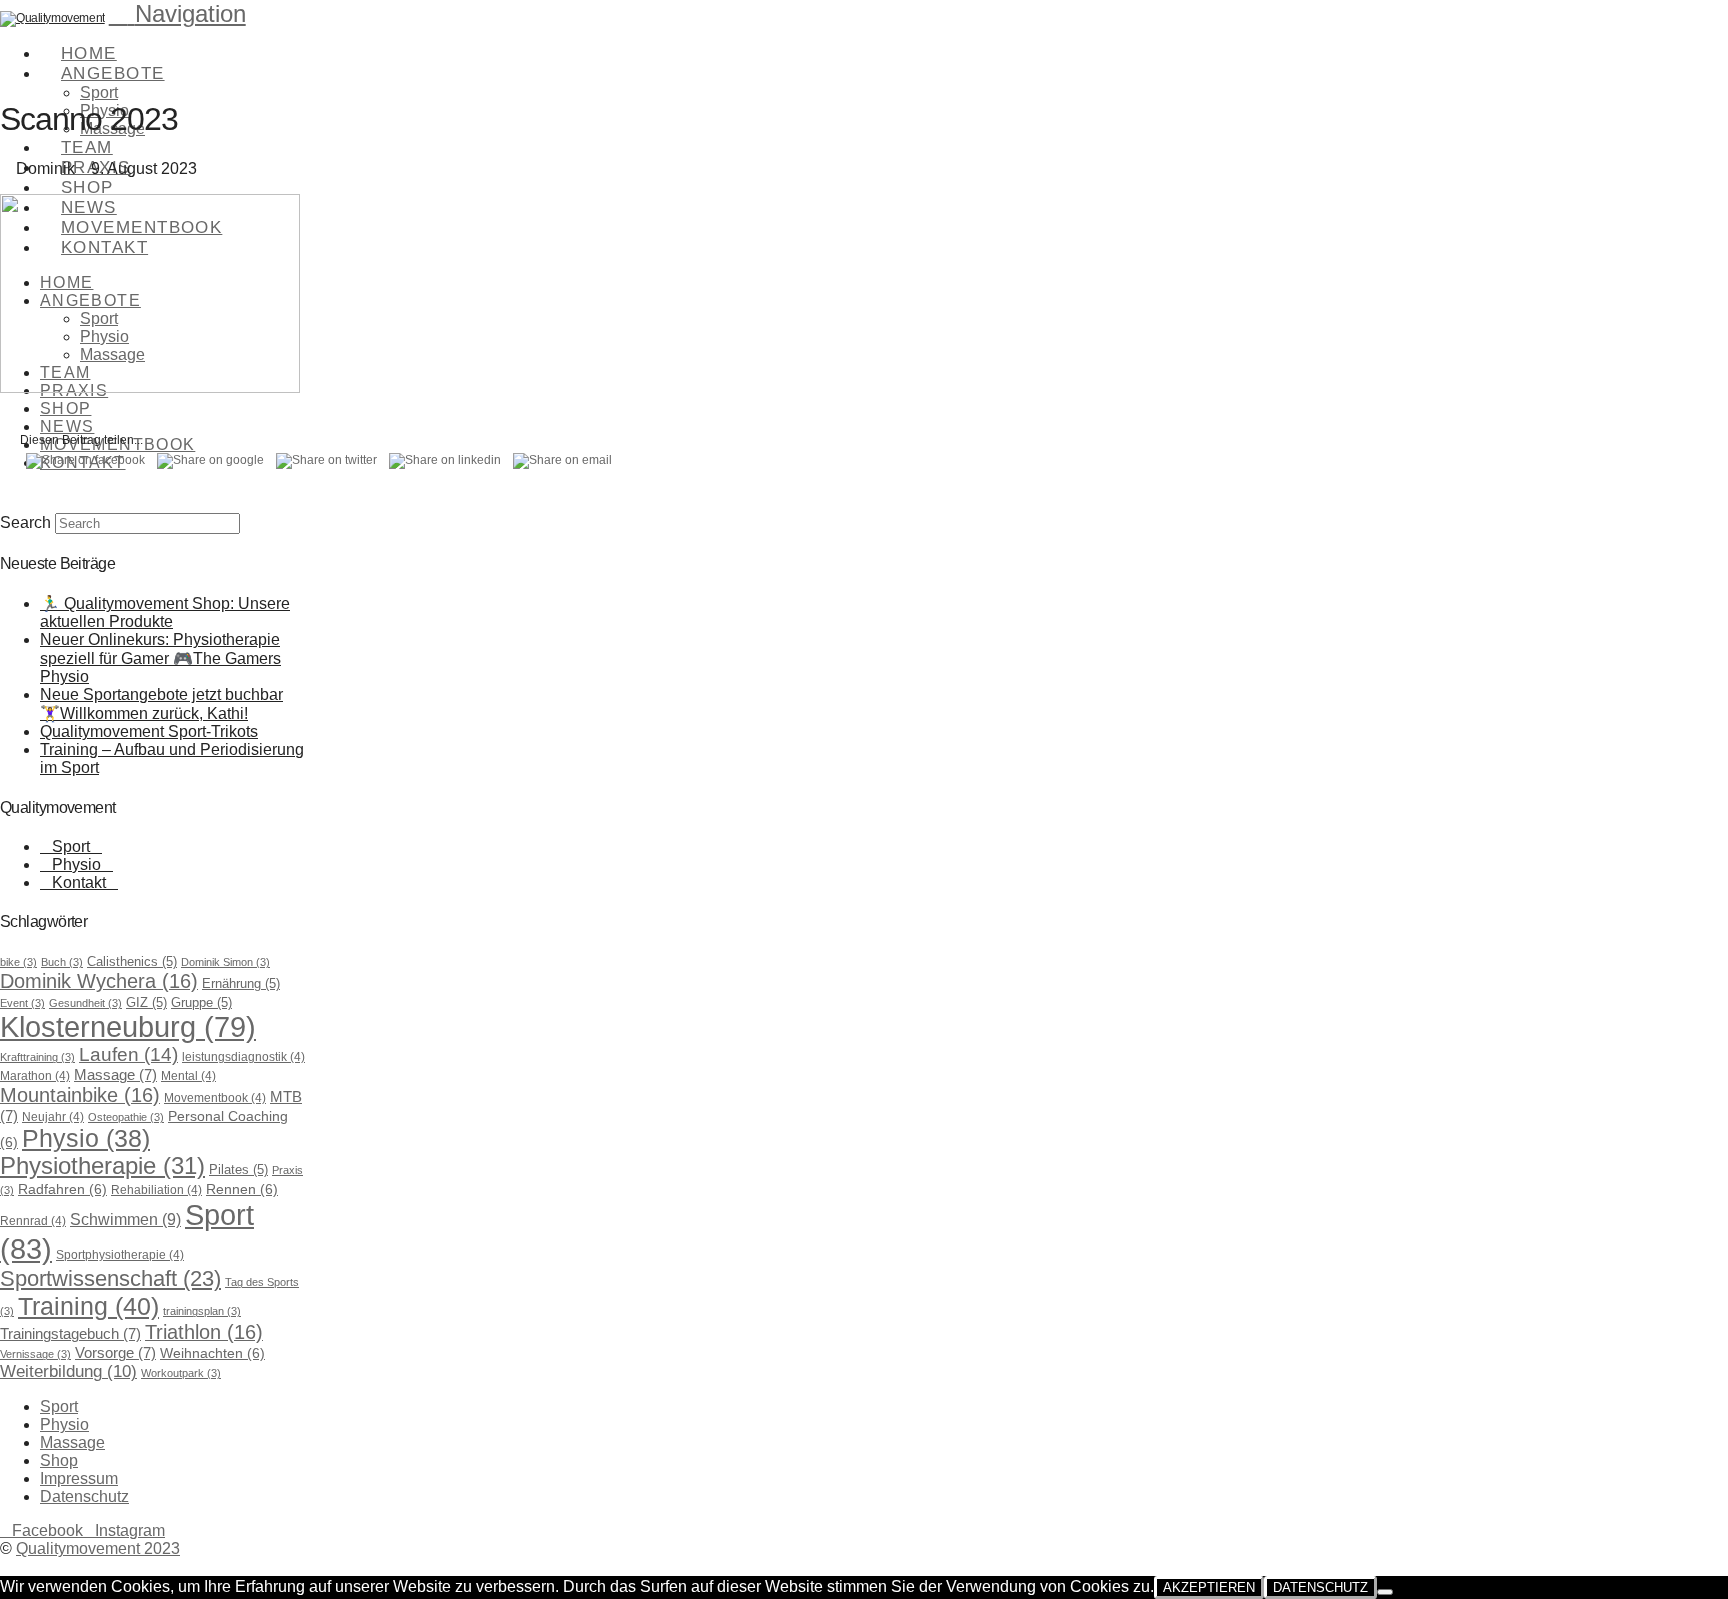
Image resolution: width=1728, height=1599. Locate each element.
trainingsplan (202, 1311)
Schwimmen (125, 1219)
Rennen (242, 1189)
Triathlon (204, 1332)
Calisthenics (132, 961)
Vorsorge (115, 1353)
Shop (59, 1460)
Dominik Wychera (99, 981)
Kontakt (79, 882)
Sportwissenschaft (110, 1278)
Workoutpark (181, 1373)
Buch (62, 962)
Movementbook (215, 1098)
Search (25, 522)
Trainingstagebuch (70, 1334)
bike (18, 962)
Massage (115, 1075)
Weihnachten (212, 1353)
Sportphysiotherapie (120, 1255)
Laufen (128, 1054)
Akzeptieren (1209, 1587)
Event (22, 1003)
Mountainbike (80, 1095)
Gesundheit (85, 1003)
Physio (76, 864)
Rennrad (33, 1221)
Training (88, 1306)
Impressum (79, 1478)
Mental (188, 1076)
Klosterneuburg (128, 1027)
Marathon (35, 1076)
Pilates (238, 1169)
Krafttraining (37, 1057)
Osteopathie (126, 1117)
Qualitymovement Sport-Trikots (149, 731)
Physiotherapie (102, 1166)
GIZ (146, 1002)
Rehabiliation (156, 1190)
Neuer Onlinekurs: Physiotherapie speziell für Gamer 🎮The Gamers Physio (160, 658)
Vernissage (35, 1354)
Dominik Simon (225, 962)
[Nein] (1385, 1592)
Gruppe (201, 1002)
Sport (71, 846)
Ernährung (241, 983)
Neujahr (53, 1117)
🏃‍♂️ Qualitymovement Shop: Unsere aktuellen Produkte (165, 612)
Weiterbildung (68, 1371)
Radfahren (62, 1189)
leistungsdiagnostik (243, 1057)
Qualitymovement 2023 (98, 1548)
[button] (177, 13)
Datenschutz (84, 1496)
